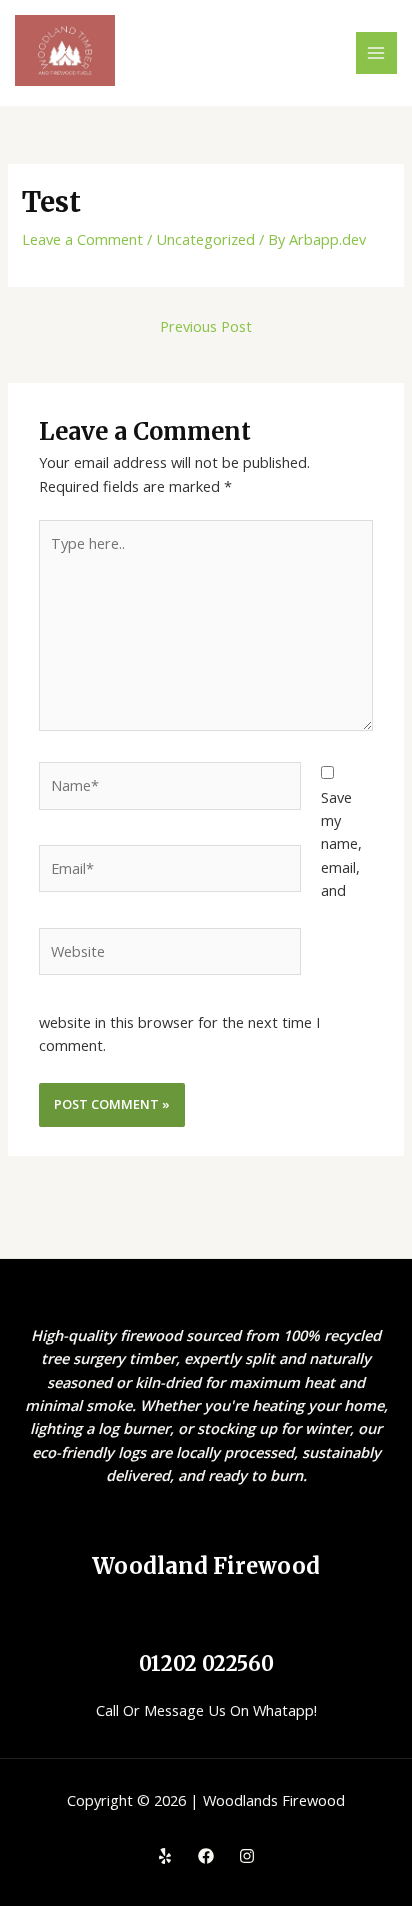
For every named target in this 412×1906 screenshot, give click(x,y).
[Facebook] (206, 1856)
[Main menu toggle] (377, 53)
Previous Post (206, 326)
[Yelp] (165, 1856)
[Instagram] (247, 1856)
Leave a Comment (82, 239)
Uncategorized (205, 239)
